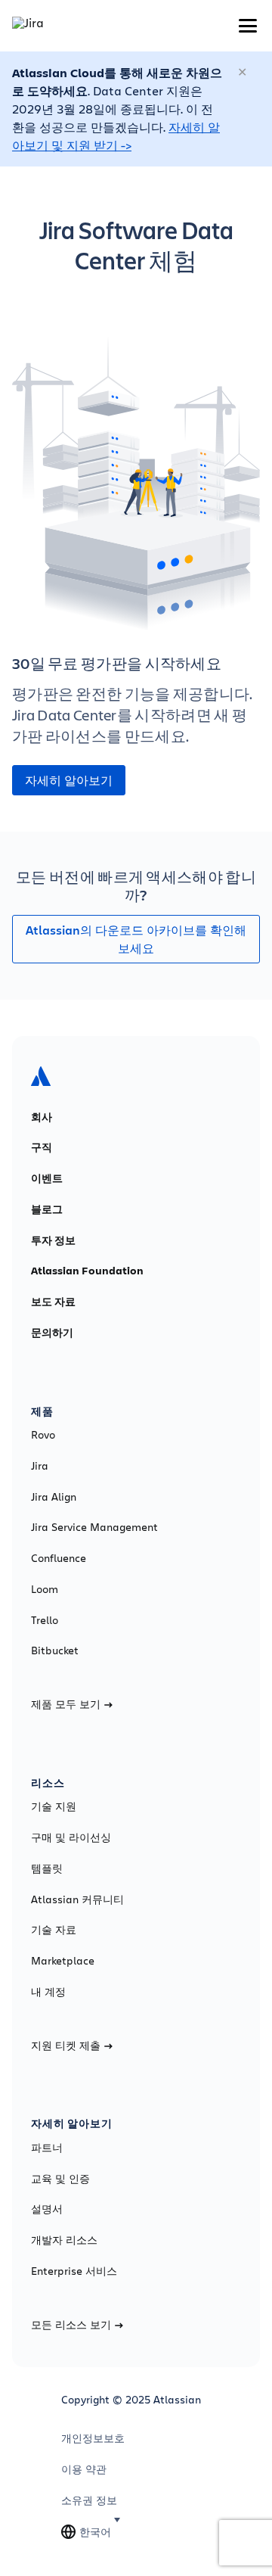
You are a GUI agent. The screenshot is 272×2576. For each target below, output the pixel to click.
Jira (40, 1466)
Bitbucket (55, 1650)
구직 (42, 1147)
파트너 (47, 2148)
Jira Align (54, 1497)
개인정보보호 (93, 2438)
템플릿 (47, 1868)
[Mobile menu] (248, 26)
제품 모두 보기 (66, 1704)
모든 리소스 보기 (71, 2325)
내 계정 (48, 1992)
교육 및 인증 (60, 2179)
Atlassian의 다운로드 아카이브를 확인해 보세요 (136, 939)
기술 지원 (54, 1806)
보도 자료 (53, 1302)
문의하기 (52, 1333)
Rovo (43, 1435)
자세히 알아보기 (69, 780)
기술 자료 (54, 1930)
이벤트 (47, 1178)
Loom (45, 1589)
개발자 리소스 (64, 2240)
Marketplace (63, 1961)
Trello (45, 1620)
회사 (42, 1117)
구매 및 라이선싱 (71, 1837)
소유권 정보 (89, 2500)
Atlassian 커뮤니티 (77, 1899)
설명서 (47, 2209)
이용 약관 (84, 2469)
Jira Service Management (94, 1527)
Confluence (59, 1558)
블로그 (47, 1209)
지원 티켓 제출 (66, 2046)
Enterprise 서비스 (74, 2271)
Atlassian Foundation (87, 1271)
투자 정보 (53, 1240)
